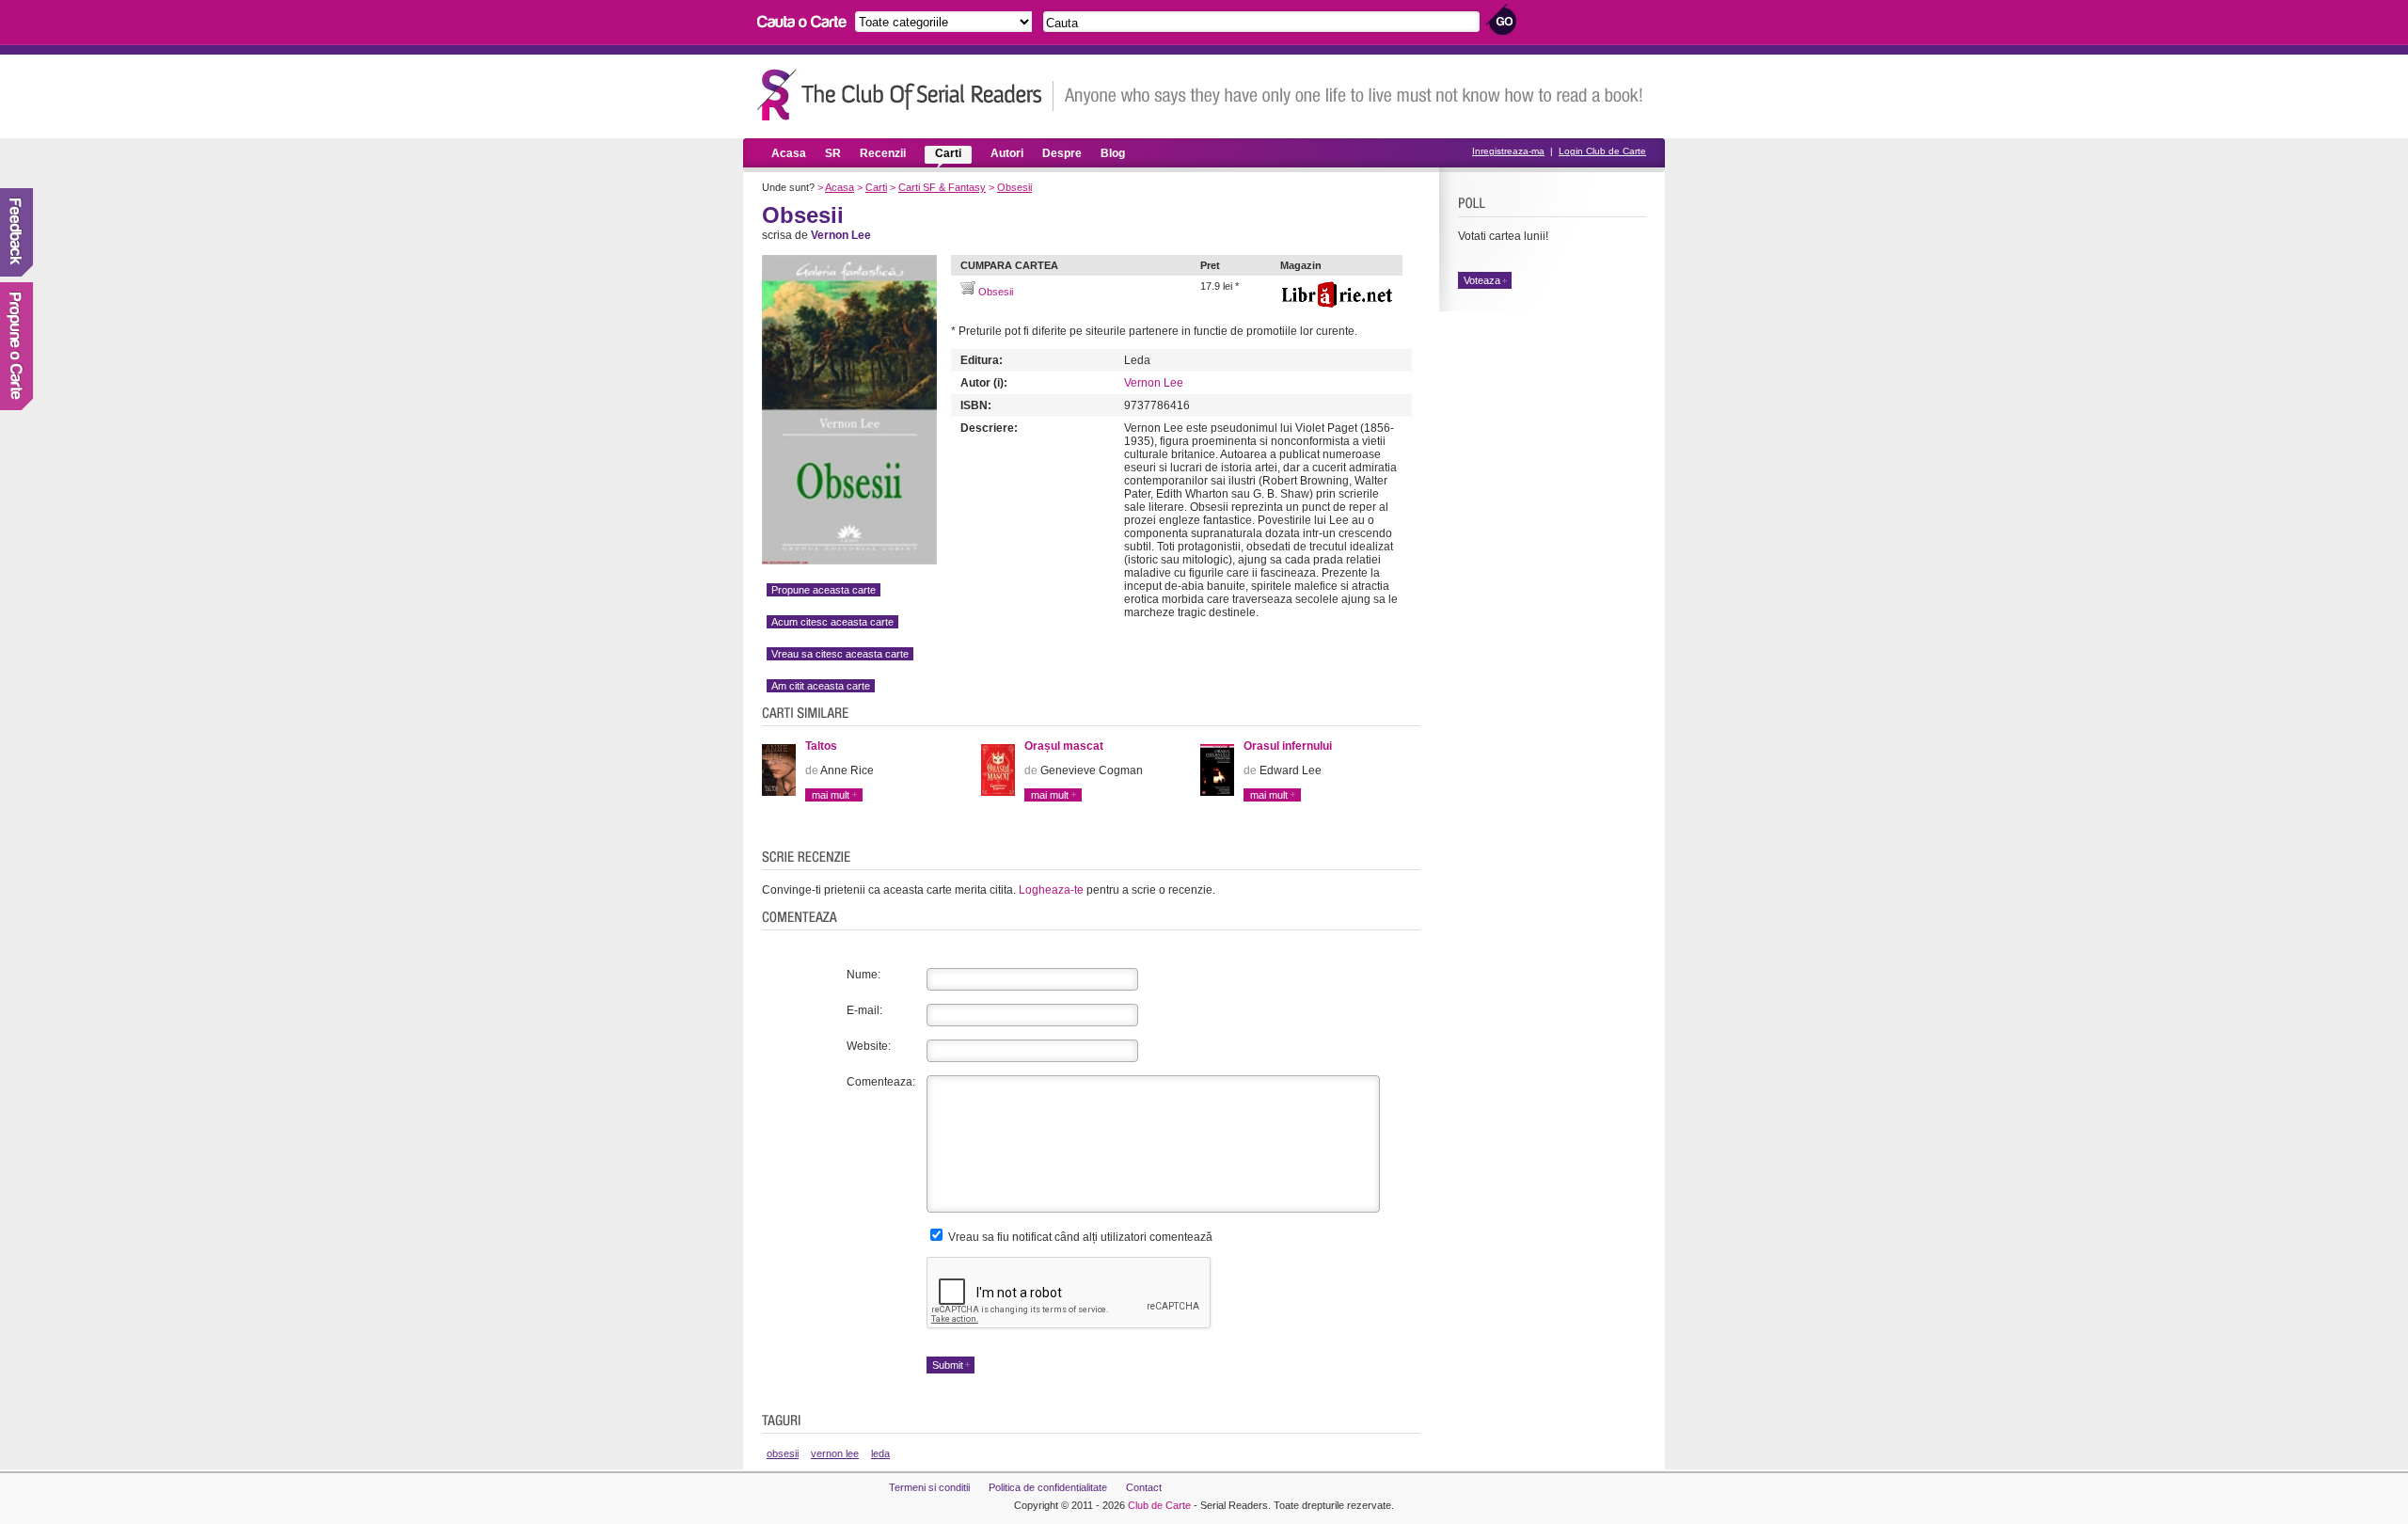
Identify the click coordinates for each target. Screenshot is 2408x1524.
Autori (1007, 153)
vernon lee (835, 1453)
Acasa (789, 153)
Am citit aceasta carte (821, 686)
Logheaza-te (1051, 890)
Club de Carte (1159, 1505)
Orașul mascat (1064, 746)
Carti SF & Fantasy (942, 187)
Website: (869, 1046)
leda (880, 1453)
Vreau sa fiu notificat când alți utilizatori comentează (1079, 1237)
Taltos (821, 746)
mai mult (831, 795)
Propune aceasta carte (824, 590)
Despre (1062, 153)
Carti (948, 153)
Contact (1144, 1487)
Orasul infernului (1288, 746)
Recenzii (883, 153)
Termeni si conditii (929, 1487)
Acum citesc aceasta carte (832, 622)
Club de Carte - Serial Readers (905, 95)
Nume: (863, 975)
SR (833, 153)
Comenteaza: (881, 1082)
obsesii (783, 1453)
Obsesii (1014, 187)
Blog (1113, 153)
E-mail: (864, 1010)
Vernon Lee (1154, 383)
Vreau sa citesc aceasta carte (840, 654)
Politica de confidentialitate (1048, 1487)
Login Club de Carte (1602, 151)
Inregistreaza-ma (1508, 151)
